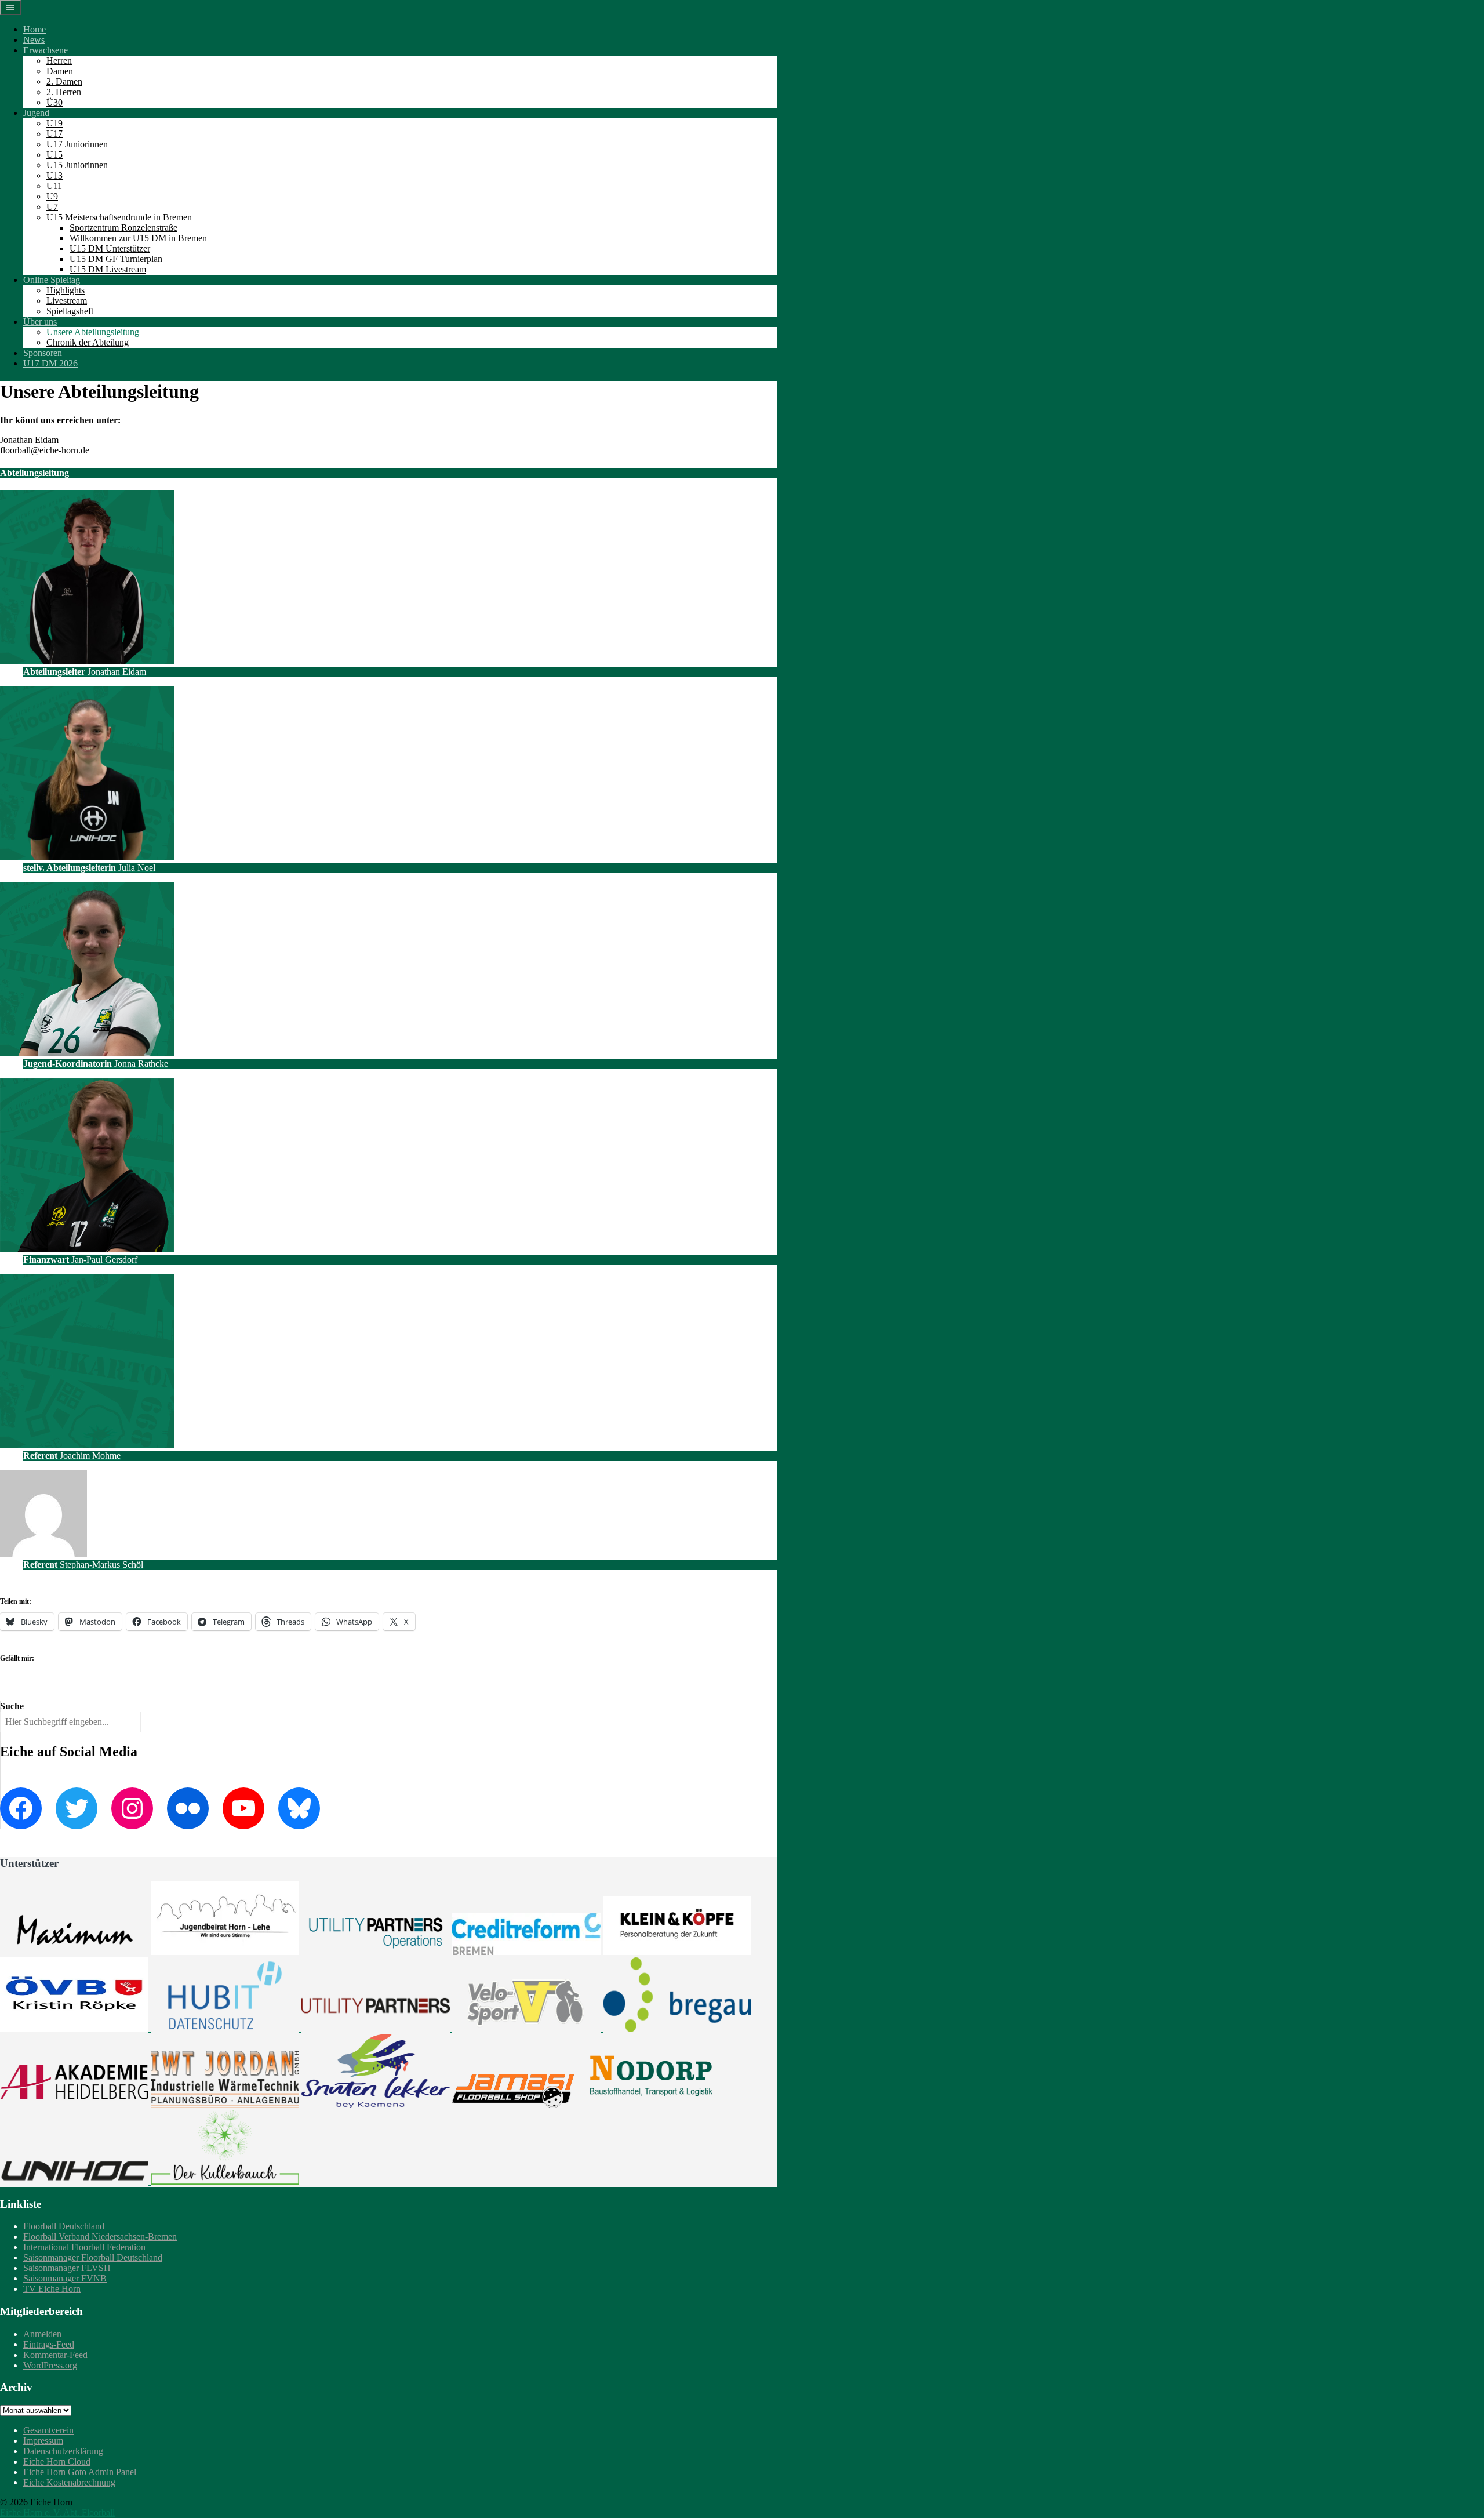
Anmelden (42, 2334)
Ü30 (54, 102)
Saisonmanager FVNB (65, 2278)
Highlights (66, 290)
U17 (54, 134)
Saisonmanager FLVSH (67, 2268)
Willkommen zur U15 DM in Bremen (138, 238)
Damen (60, 71)
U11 (54, 186)
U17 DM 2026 (50, 363)
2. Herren (64, 92)
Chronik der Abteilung (88, 342)
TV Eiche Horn (52, 2289)
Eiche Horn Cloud (57, 2461)
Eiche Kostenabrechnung (69, 2482)
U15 (54, 155)
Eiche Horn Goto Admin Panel (80, 2472)
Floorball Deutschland (64, 2226)
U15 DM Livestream (108, 269)
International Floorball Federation (84, 2247)
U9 (52, 196)
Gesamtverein (48, 2430)
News (34, 40)
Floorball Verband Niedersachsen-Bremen (100, 2237)
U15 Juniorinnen (77, 165)
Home (34, 29)
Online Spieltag (52, 280)
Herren (59, 61)
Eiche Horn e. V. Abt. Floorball (57, 2512)
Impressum (43, 2441)
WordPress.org (50, 2365)
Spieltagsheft (70, 311)
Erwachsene (46, 50)
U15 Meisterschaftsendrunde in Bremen (119, 217)
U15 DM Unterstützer (110, 248)
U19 (54, 123)
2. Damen (64, 81)
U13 (54, 175)
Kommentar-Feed (55, 2355)
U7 (52, 207)
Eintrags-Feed (49, 2344)
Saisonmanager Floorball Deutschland (93, 2257)
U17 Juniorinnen (77, 144)
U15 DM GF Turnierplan (116, 259)
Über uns (40, 321)
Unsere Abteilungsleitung (93, 332)
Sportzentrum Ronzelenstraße (123, 228)
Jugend (36, 113)
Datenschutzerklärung (63, 2451)
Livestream (67, 301)
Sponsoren (43, 353)
